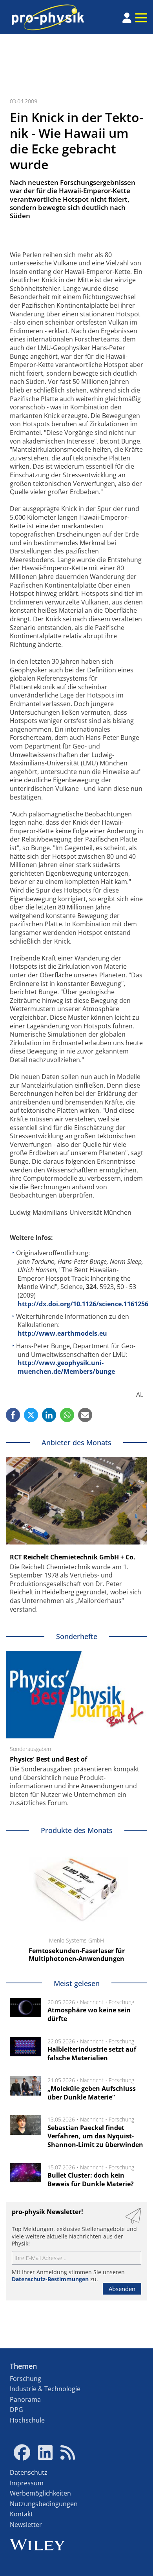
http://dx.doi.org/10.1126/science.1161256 (83, 1304)
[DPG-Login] (127, 18)
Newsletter (26, 2525)
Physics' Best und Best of (48, 1759)
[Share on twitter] (31, 1415)
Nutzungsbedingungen (44, 2504)
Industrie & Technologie (45, 2389)
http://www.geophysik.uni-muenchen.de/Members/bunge (66, 1367)
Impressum (27, 2483)
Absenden (122, 2289)
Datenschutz (29, 2472)
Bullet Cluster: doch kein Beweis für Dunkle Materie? (91, 2180)
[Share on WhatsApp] (67, 1415)
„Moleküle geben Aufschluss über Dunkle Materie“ (92, 2093)
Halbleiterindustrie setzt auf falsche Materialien (92, 2054)
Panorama (25, 2399)
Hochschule (27, 2420)
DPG (16, 2410)
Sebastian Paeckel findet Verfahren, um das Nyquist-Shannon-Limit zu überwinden (95, 2136)
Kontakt (21, 2514)
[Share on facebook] (13, 1415)
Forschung (121, 2002)
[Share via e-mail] (85, 1415)
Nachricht (92, 2002)
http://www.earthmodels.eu (62, 1333)
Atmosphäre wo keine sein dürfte (89, 2014)
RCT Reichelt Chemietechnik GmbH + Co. (73, 1557)
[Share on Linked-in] (49, 1415)
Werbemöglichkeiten (40, 2493)
